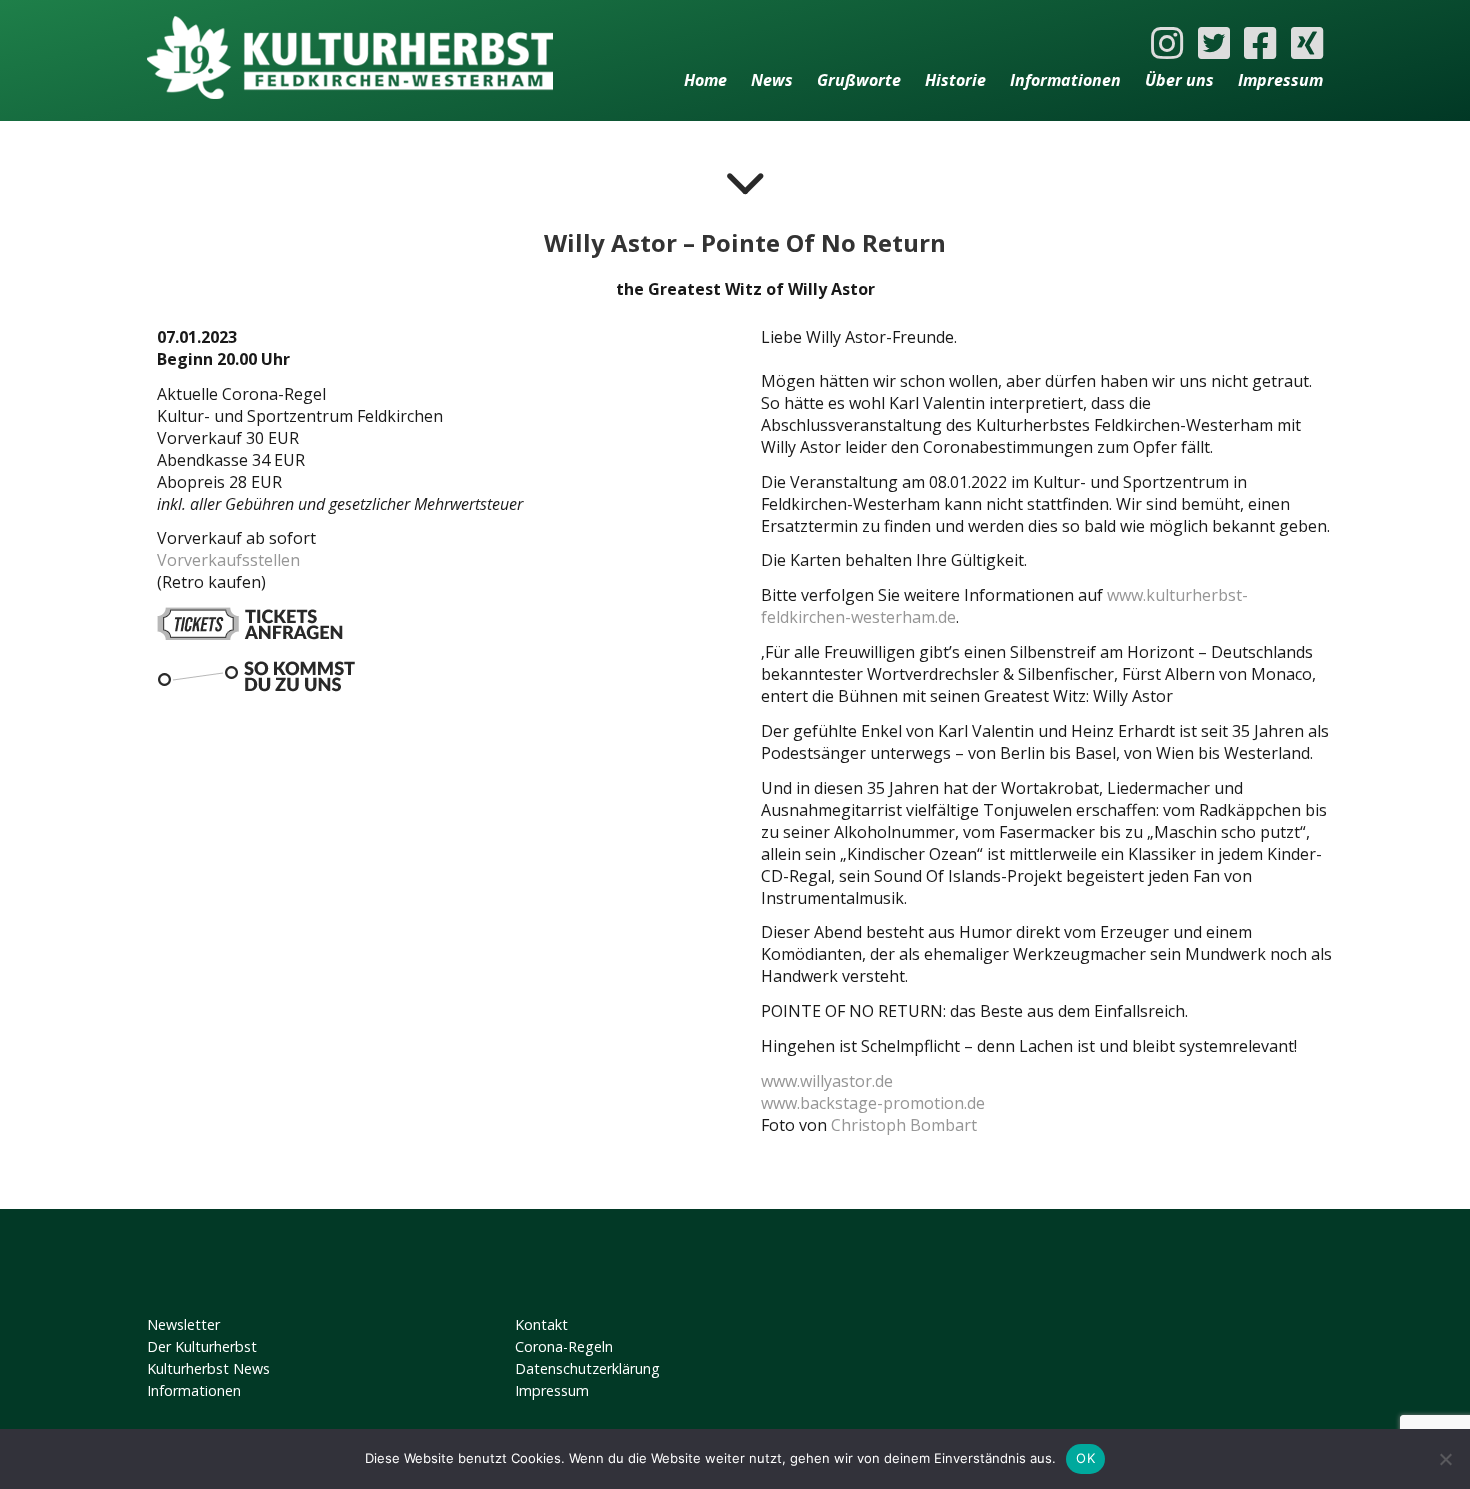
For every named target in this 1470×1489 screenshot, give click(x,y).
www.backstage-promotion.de (873, 1103)
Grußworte (859, 80)
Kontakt (541, 1324)
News (772, 80)
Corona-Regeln (564, 1346)
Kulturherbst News (208, 1368)
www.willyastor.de (827, 1081)
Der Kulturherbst (202, 1346)
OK (1085, 1458)
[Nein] (1445, 1459)
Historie (955, 80)
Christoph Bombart (904, 1125)
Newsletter (183, 1324)
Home (705, 80)
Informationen (1065, 80)
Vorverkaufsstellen (228, 560)
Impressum (1280, 80)
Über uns (1179, 80)
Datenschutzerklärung (587, 1368)
